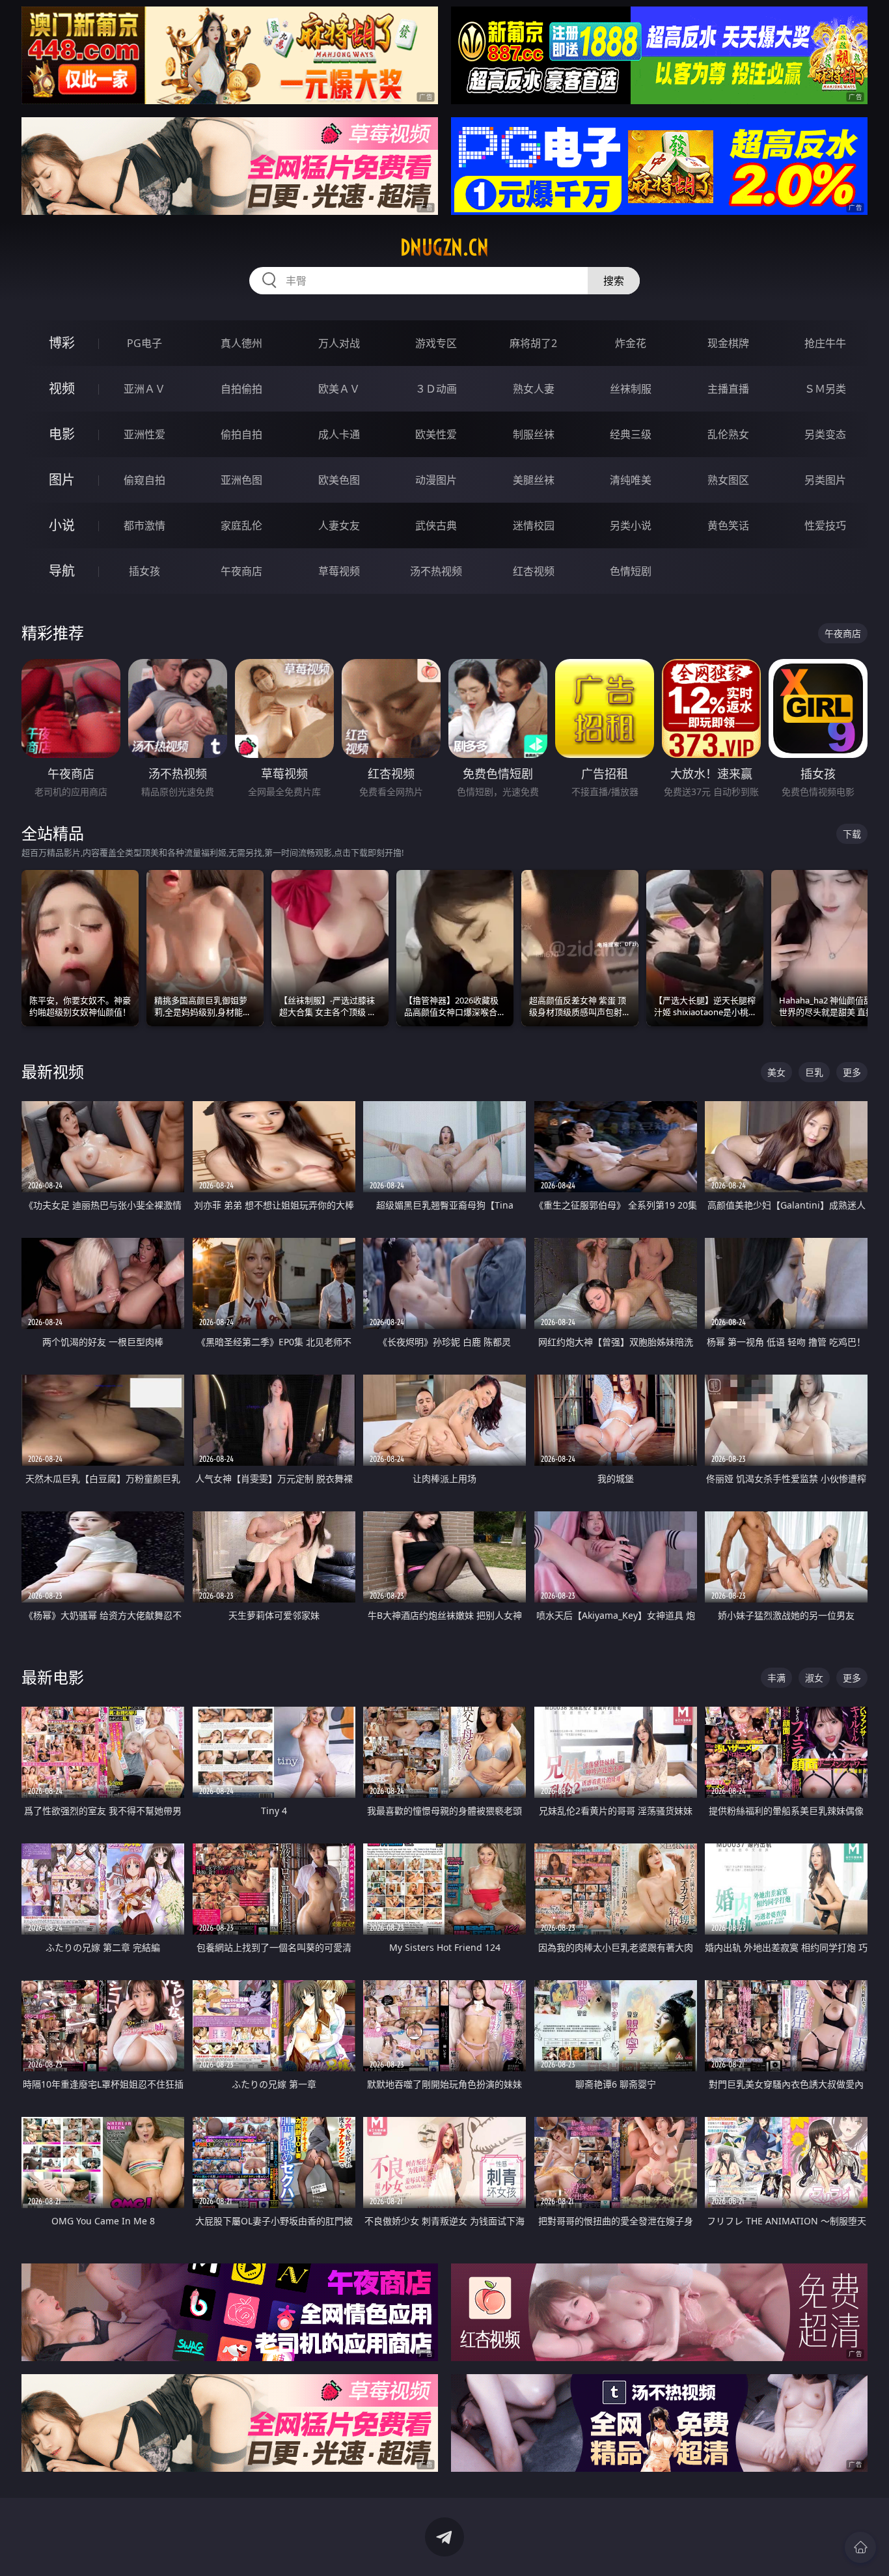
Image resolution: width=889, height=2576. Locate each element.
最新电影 (53, 1677)
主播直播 (728, 389)
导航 (62, 571)
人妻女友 (339, 525)
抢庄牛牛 (825, 343)
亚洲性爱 (144, 434)
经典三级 (631, 434)
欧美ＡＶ (339, 389)
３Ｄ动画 (436, 389)
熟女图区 (728, 480)
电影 (62, 434)
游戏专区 (436, 343)
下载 (852, 834)
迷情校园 (534, 525)
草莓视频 (339, 571)
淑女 (814, 1678)
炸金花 (631, 343)
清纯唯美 (631, 480)
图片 (62, 480)
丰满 (776, 1678)
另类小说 (631, 525)
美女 (776, 1072)
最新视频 (53, 1071)
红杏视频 (534, 571)
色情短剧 (631, 571)
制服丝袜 (534, 434)
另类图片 (825, 480)
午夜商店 (241, 571)
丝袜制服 (631, 389)
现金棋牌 (728, 343)
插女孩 (144, 571)
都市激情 (144, 525)
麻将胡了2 (533, 343)
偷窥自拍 (144, 480)
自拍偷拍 (241, 389)
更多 (852, 1072)
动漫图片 (436, 480)
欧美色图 (339, 480)
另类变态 (825, 434)
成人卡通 (339, 434)
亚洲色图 (241, 480)
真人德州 (241, 343)
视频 (62, 388)
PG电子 (144, 343)
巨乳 (814, 1072)
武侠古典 (436, 525)
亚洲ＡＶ (144, 389)
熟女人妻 (534, 389)
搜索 (614, 281)
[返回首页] (860, 2547)
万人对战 (339, 343)
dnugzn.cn (444, 247)
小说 (62, 525)
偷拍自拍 (241, 434)
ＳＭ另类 (825, 389)
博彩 (62, 343)
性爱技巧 (825, 525)
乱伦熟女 (728, 434)
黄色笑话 (728, 525)
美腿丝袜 (534, 480)
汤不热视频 (436, 571)
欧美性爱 (436, 434)
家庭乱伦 (241, 525)
